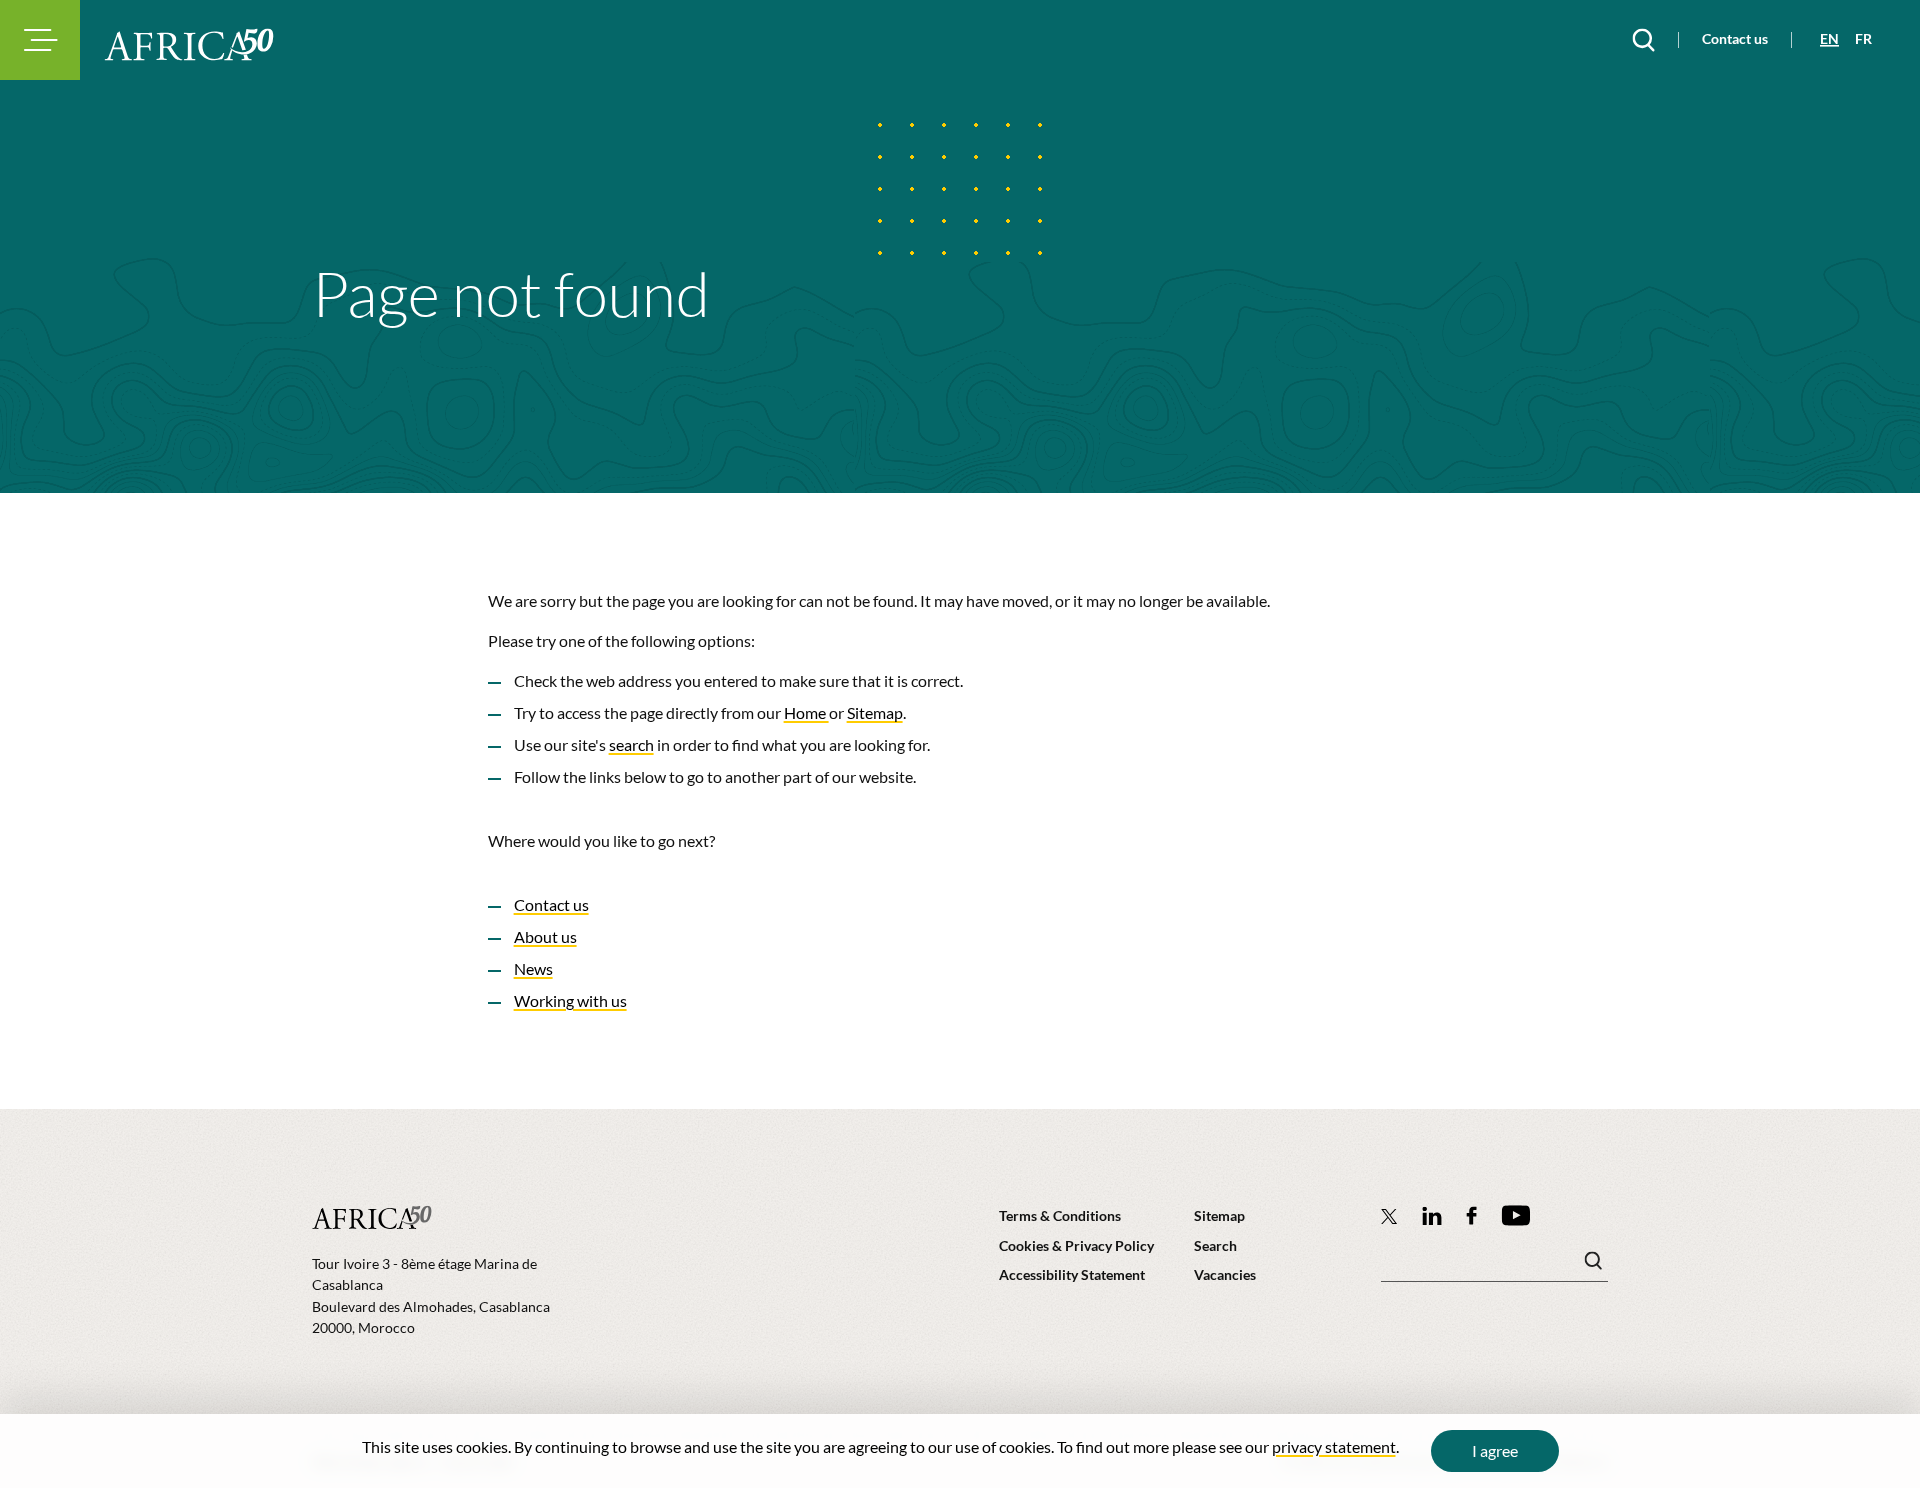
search (631, 744)
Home (806, 712)
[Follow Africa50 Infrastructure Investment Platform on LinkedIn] (1432, 1215)
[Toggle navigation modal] (40, 40)
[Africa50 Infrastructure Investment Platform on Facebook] (1471, 1215)
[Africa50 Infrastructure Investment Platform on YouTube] (1515, 1215)
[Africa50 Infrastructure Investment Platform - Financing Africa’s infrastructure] (189, 44)
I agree (1495, 1450)
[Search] (1643, 40)
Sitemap (875, 712)
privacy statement (1334, 1446)
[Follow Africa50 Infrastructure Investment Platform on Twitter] (1389, 1216)
